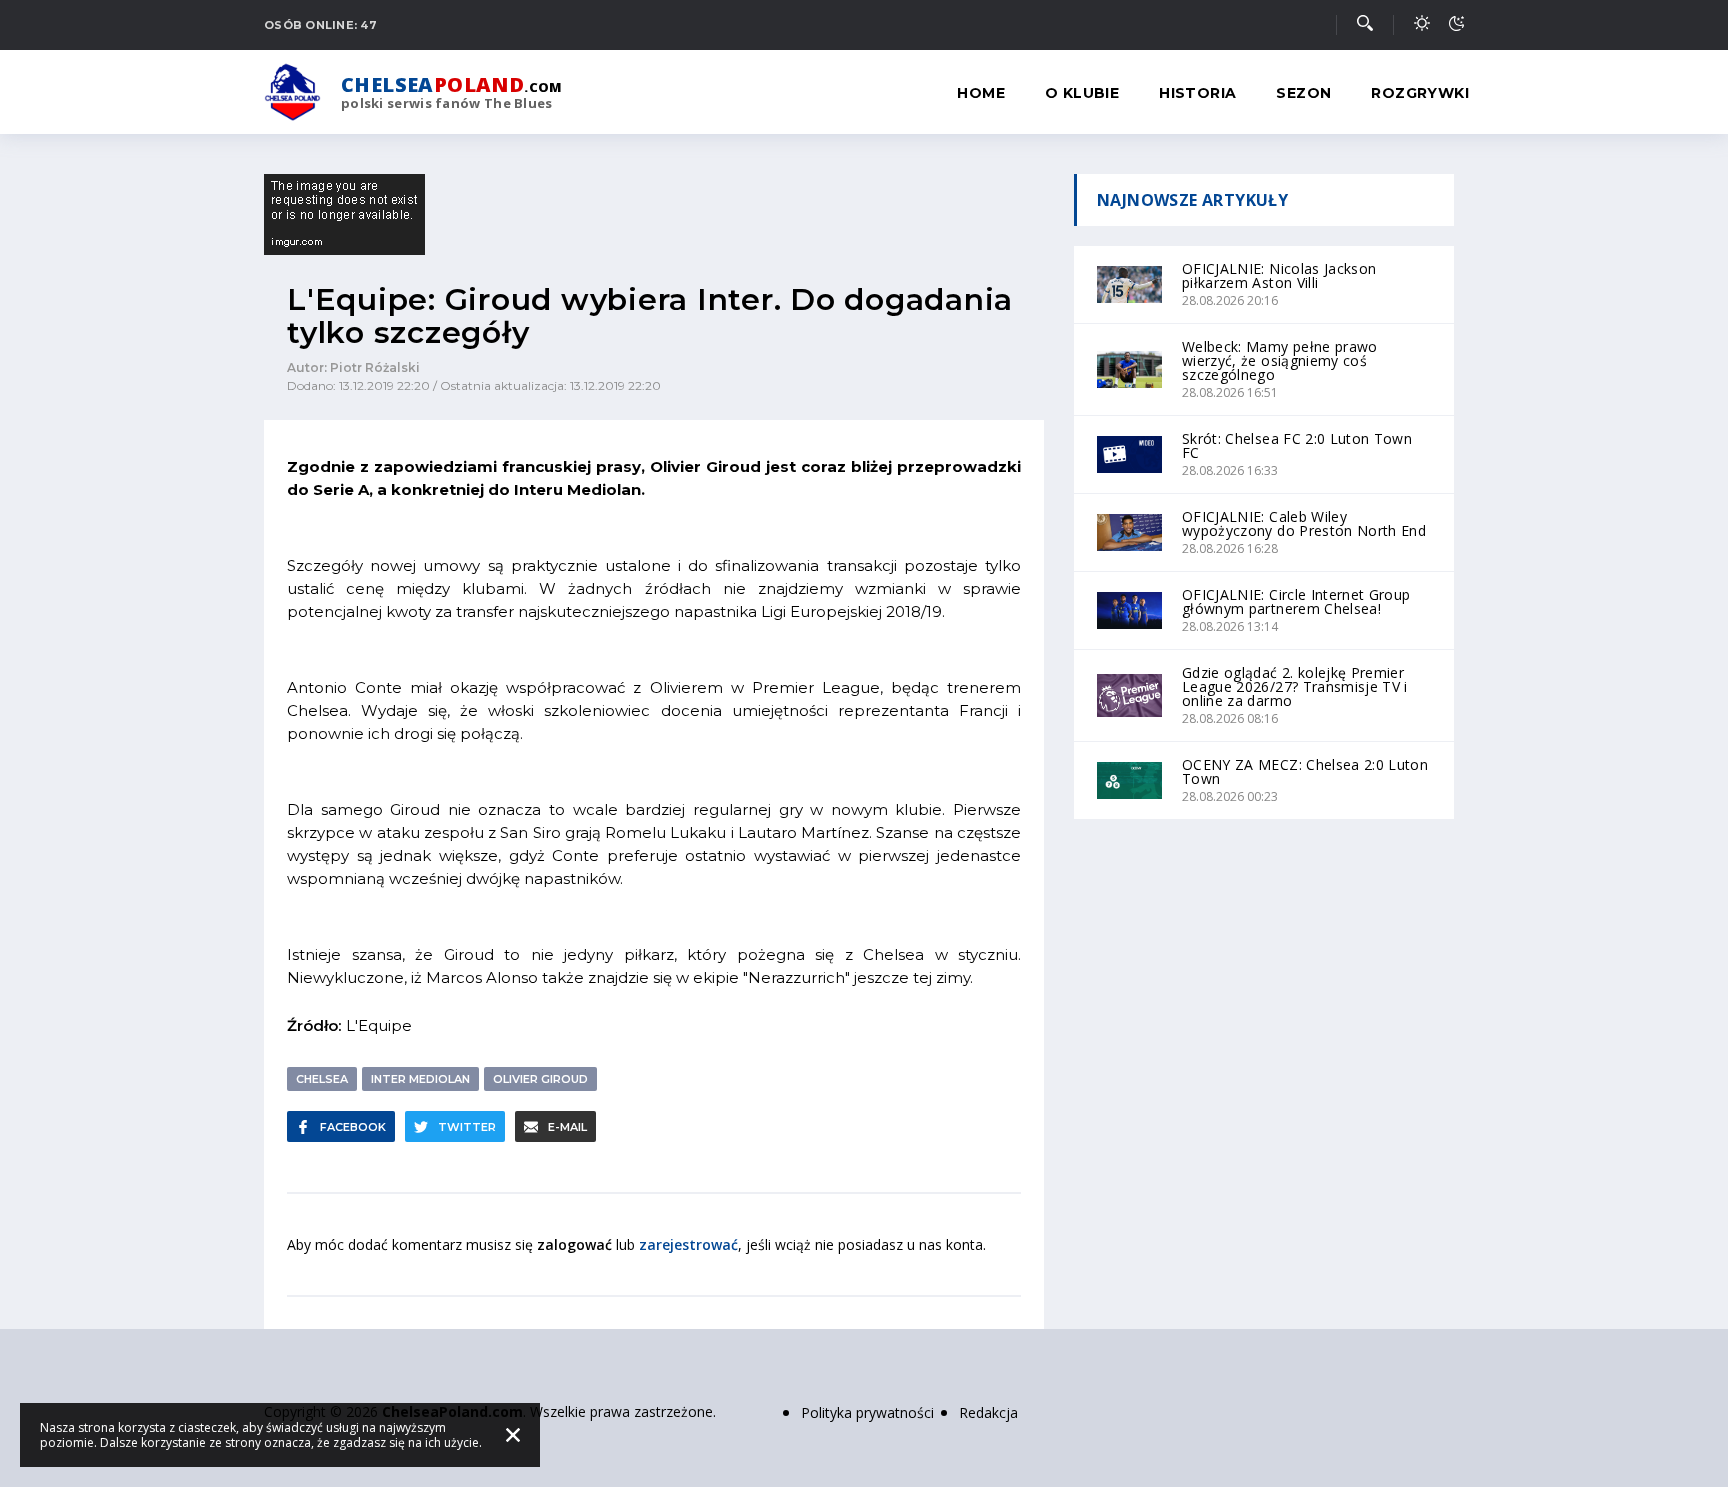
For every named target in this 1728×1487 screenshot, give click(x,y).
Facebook (353, 1127)
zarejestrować (688, 1244)
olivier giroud (540, 1079)
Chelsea (322, 1079)
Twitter (467, 1127)
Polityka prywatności (867, 1412)
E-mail (567, 1127)
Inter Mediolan (420, 1079)
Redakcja (988, 1412)
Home (981, 93)
